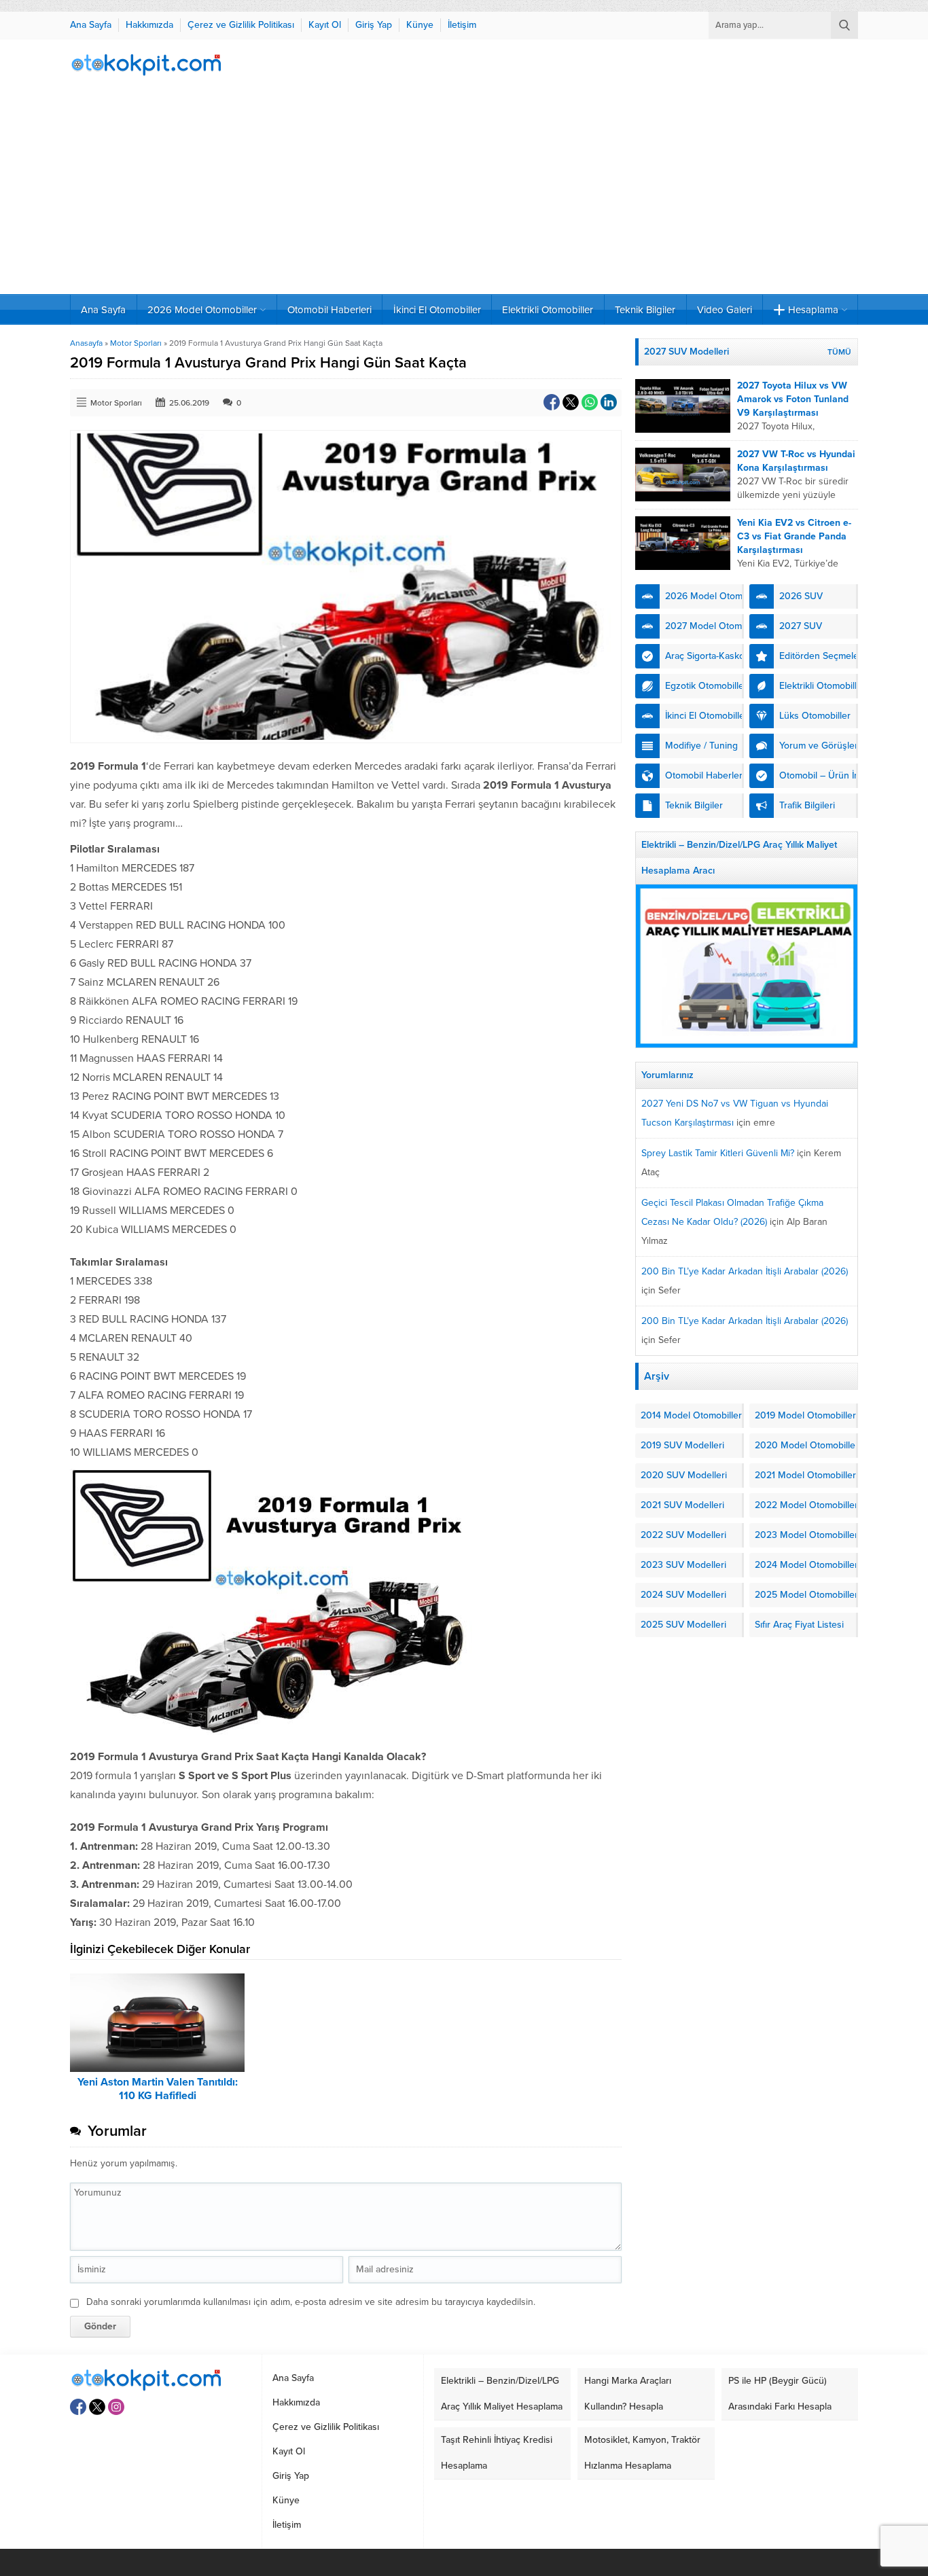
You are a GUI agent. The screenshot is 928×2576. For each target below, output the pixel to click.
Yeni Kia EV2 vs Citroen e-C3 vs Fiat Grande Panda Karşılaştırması (794, 536)
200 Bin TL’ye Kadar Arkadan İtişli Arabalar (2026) (745, 1271)
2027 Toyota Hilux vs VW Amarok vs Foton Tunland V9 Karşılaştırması (793, 399)
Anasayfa (86, 343)
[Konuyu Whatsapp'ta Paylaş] (590, 402)
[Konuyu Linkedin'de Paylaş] (609, 402)
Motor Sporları (136, 343)
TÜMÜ (839, 352)
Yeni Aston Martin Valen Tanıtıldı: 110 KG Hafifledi (158, 2089)
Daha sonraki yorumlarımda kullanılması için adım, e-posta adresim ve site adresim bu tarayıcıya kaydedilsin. (311, 2302)
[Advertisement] (464, 192)
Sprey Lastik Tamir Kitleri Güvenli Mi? (718, 1153)
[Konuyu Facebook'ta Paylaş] (552, 402)
